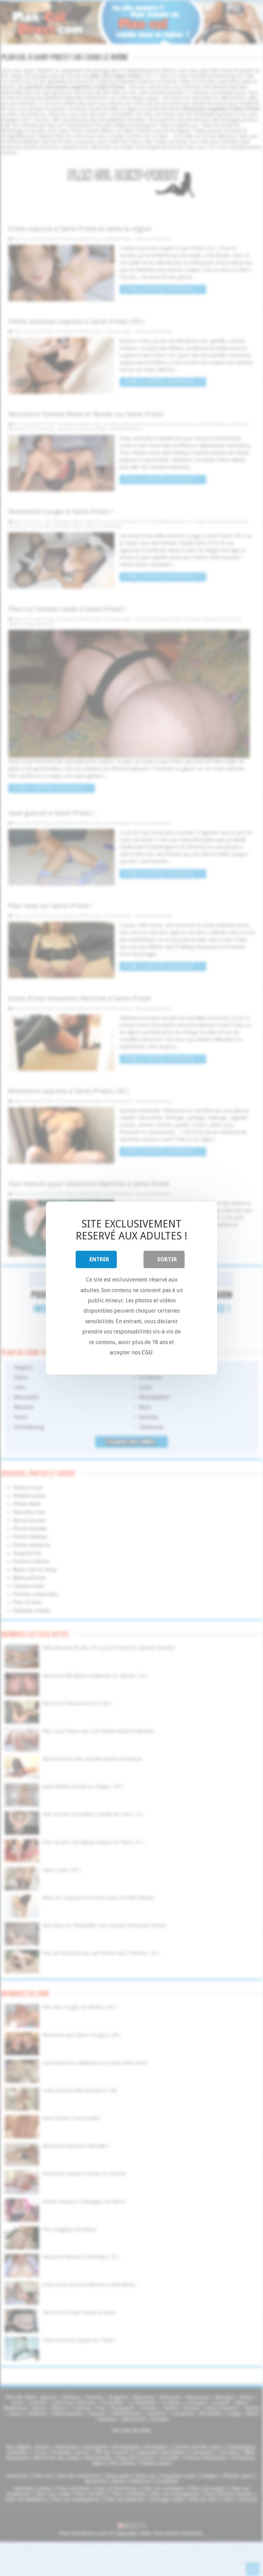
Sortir (167, 1259)
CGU (147, 1352)
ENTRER (99, 1259)
